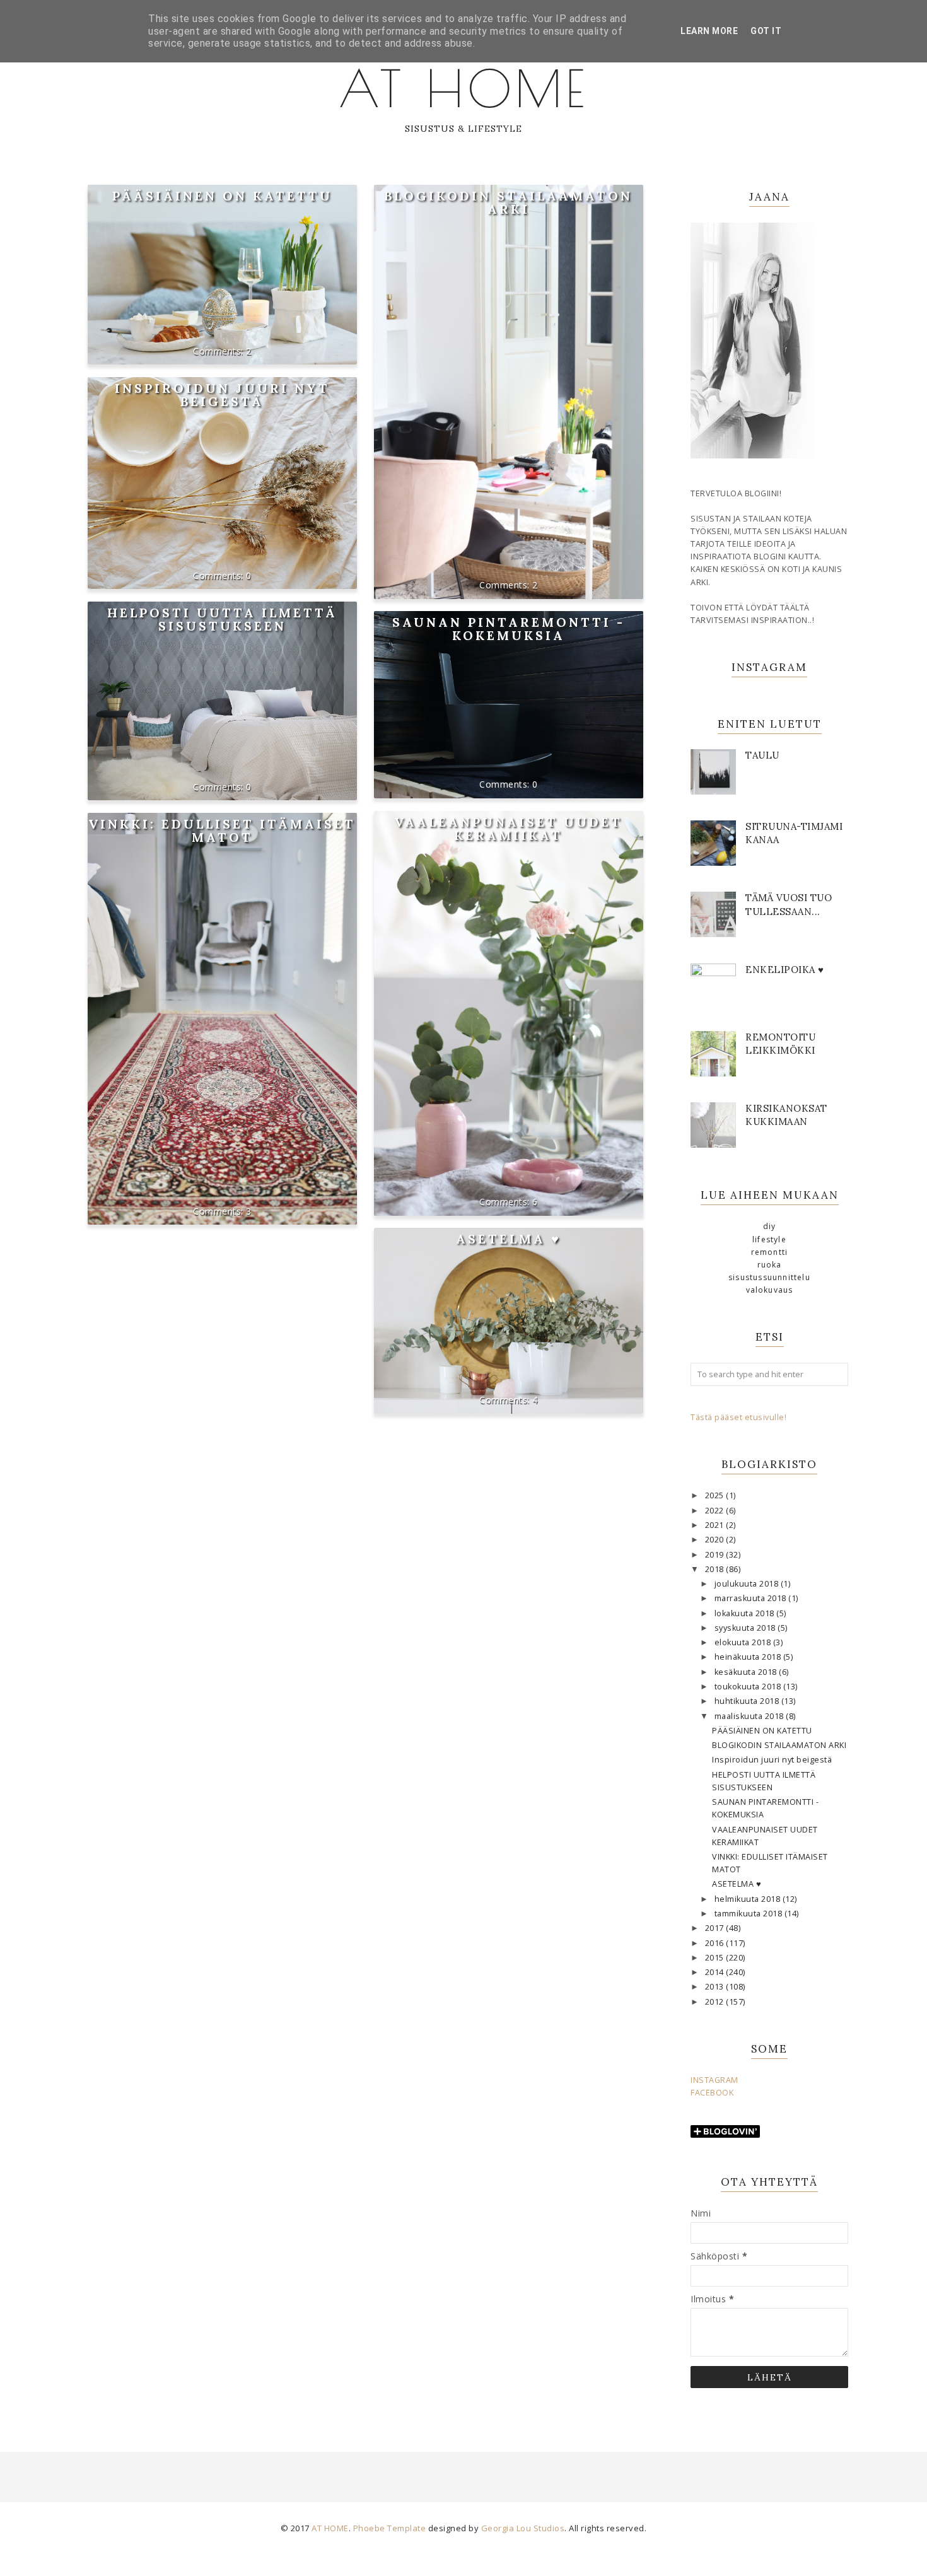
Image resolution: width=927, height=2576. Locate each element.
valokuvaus (770, 1290)
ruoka (770, 1265)
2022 (716, 1511)
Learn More (709, 31)
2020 (716, 1540)
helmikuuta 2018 (749, 1899)
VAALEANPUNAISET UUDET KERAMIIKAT (508, 829)
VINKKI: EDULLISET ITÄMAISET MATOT (222, 830)
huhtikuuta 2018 (748, 1701)
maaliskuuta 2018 (750, 1716)
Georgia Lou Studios (523, 2528)
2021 (716, 1525)
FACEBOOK (712, 2093)
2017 (716, 1928)
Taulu (762, 755)
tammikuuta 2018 (749, 1914)
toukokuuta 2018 (749, 1687)
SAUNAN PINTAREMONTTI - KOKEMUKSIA (509, 629)
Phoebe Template (390, 2528)
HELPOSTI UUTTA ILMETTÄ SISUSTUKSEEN (222, 619)
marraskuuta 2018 (752, 1598)
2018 (716, 1569)
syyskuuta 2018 (746, 1628)
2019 (716, 1555)
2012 (716, 2002)
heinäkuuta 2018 (749, 1657)
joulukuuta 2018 (748, 1584)
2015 (716, 1958)
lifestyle (769, 1239)
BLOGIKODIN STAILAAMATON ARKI (508, 202)
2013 (716, 1987)
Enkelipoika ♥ (785, 970)
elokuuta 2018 (744, 1642)
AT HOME (463, 88)
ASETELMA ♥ (509, 1239)
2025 (716, 1495)
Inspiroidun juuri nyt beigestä (222, 395)
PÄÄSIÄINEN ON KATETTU (222, 196)
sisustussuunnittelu (769, 1277)
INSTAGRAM (714, 2080)
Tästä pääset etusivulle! (738, 1417)
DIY (770, 1226)
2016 (716, 1943)
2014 (716, 1972)
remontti (770, 1252)
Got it (766, 31)
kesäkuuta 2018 (747, 1672)
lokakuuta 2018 (746, 1613)
